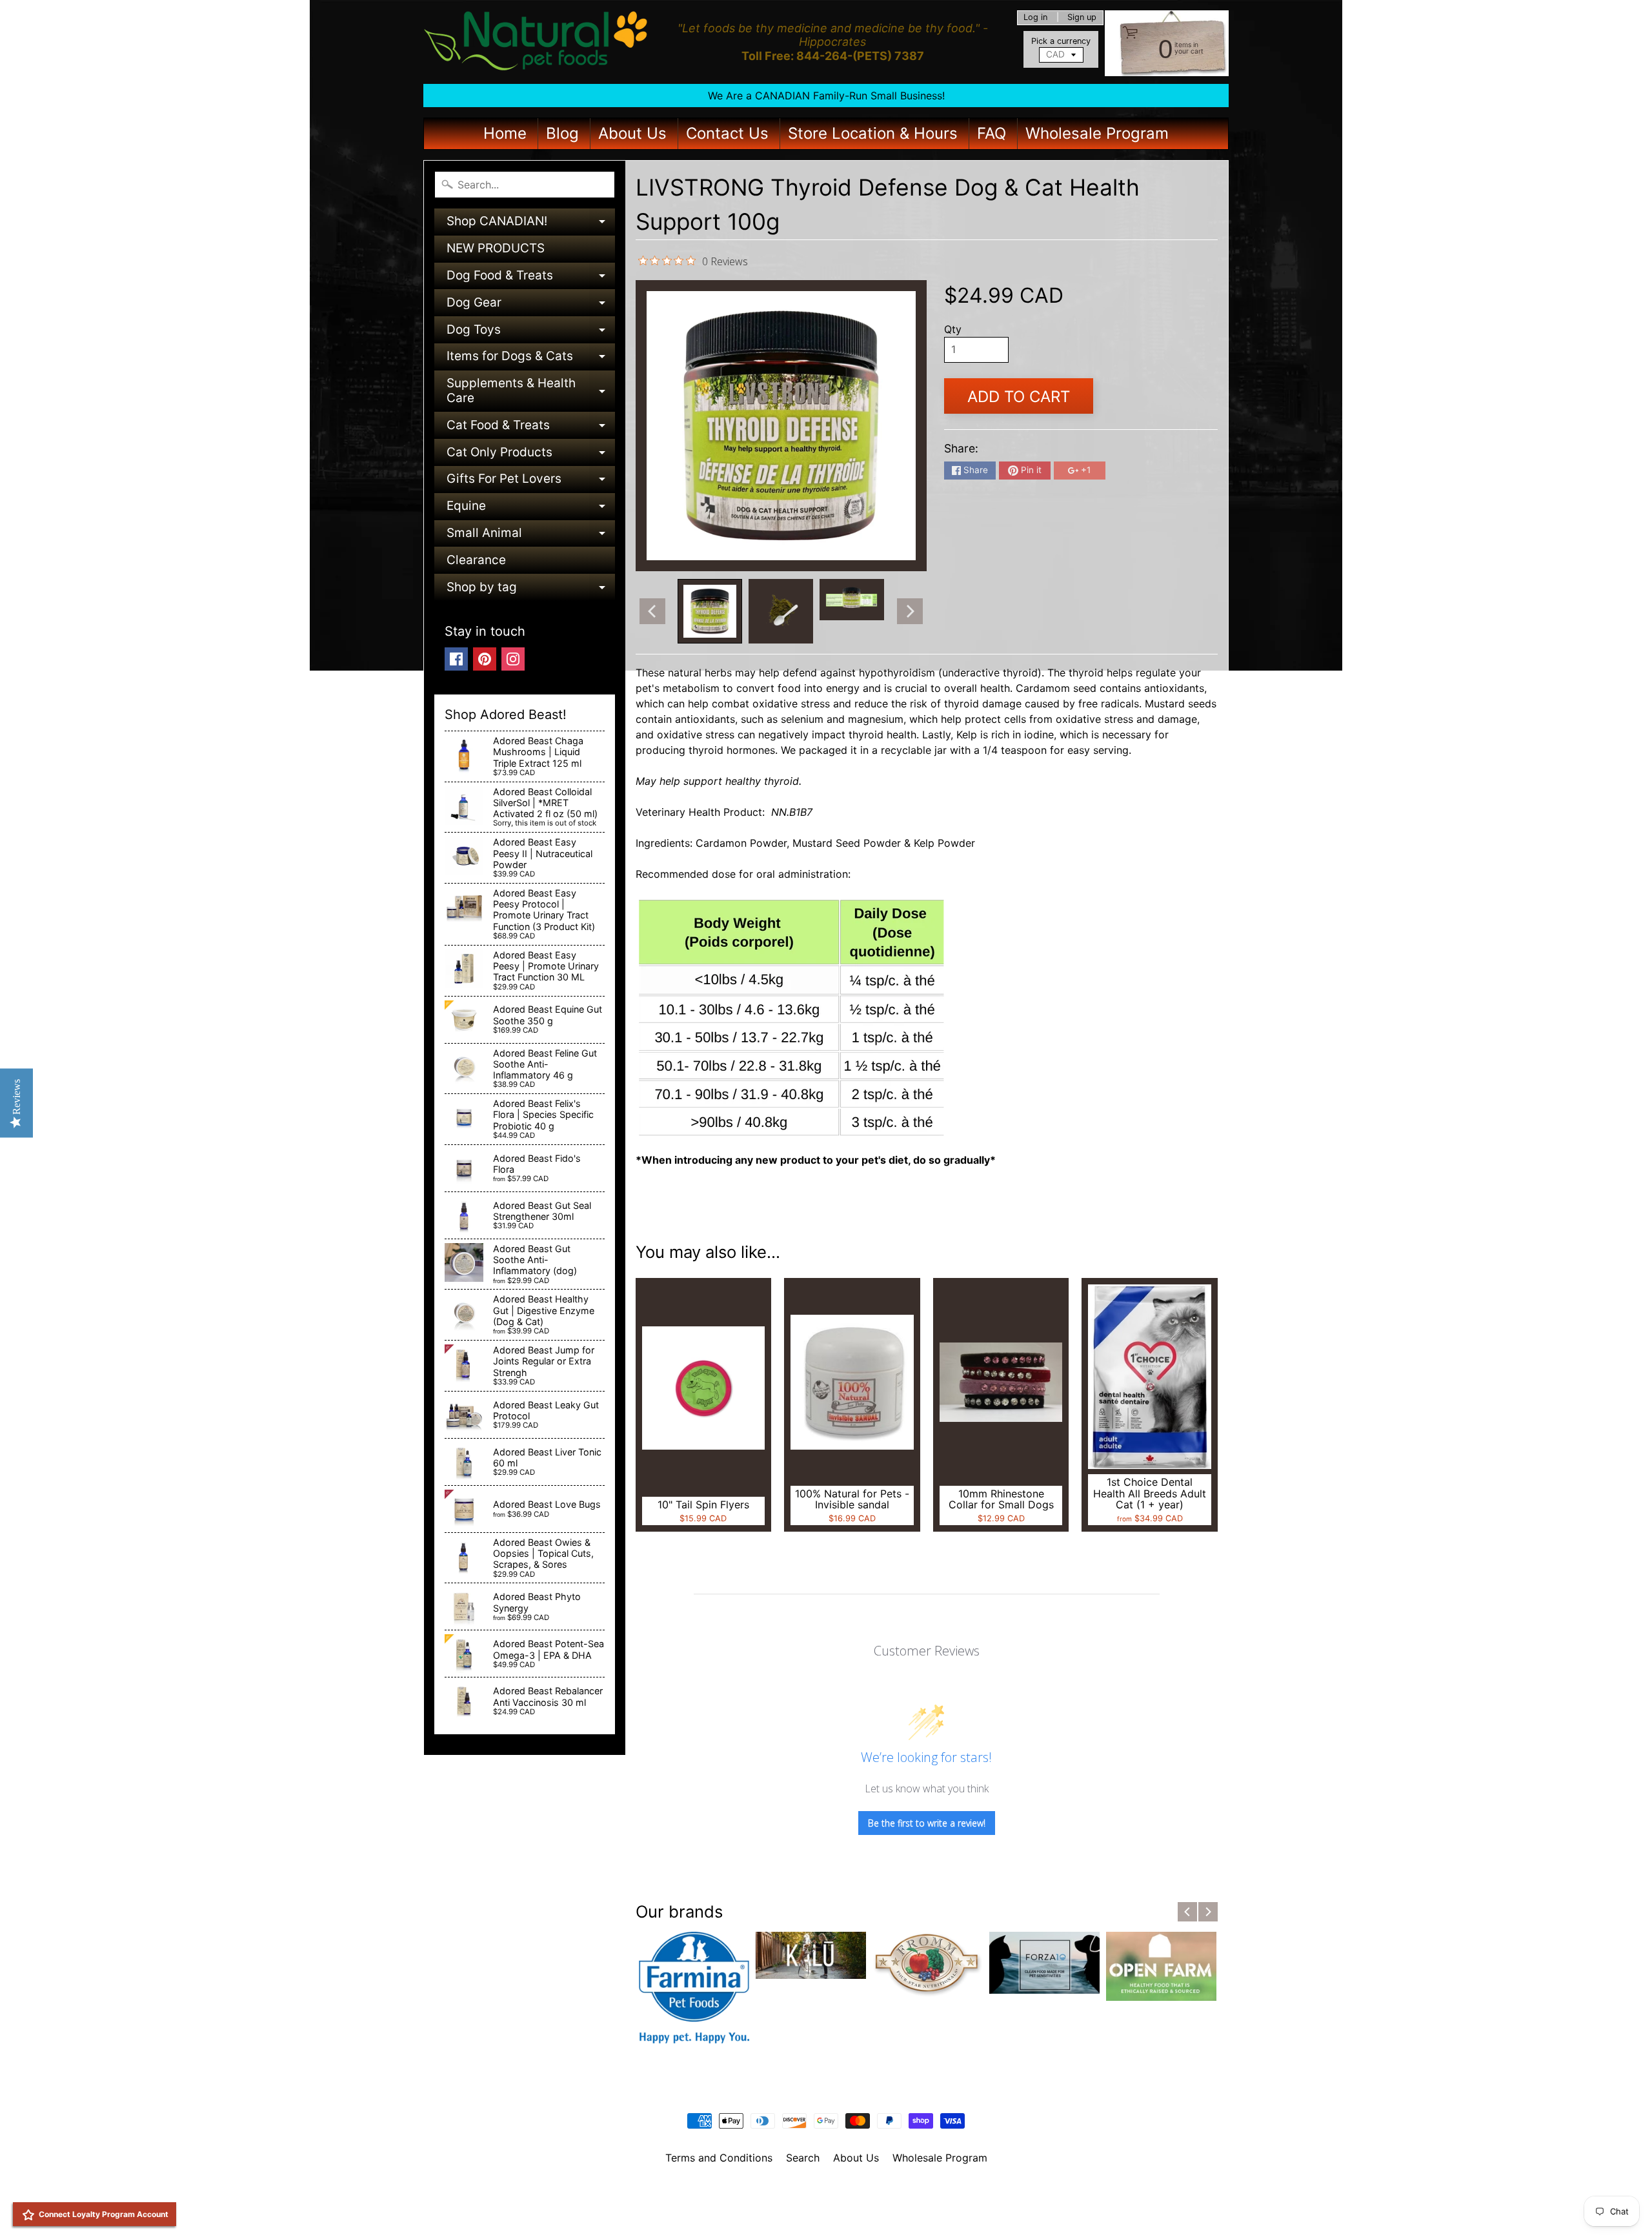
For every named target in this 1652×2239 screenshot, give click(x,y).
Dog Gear (531, 306)
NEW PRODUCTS (496, 248)
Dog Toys (531, 333)
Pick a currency (1061, 41)
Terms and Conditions (719, 2158)
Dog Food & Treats (531, 279)
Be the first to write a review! (927, 1823)
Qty (953, 329)
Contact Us (727, 133)
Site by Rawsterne (826, 2202)
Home (505, 133)
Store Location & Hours (873, 133)
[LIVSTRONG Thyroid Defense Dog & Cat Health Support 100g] (710, 611)
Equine (531, 509)
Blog (562, 133)
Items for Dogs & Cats (531, 359)
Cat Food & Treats (531, 428)
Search (803, 2158)
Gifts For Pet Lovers (531, 482)
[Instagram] (513, 659)
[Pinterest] (485, 659)
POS (778, 2213)
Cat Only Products (531, 455)
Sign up (1082, 18)
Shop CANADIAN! (531, 224)
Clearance (476, 560)
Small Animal (531, 536)
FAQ (992, 133)
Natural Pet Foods (821, 2191)
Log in (1035, 18)
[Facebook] (456, 659)
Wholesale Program (1097, 133)
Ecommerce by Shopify (842, 2213)
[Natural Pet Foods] (536, 42)
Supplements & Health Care (531, 391)
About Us (632, 133)
